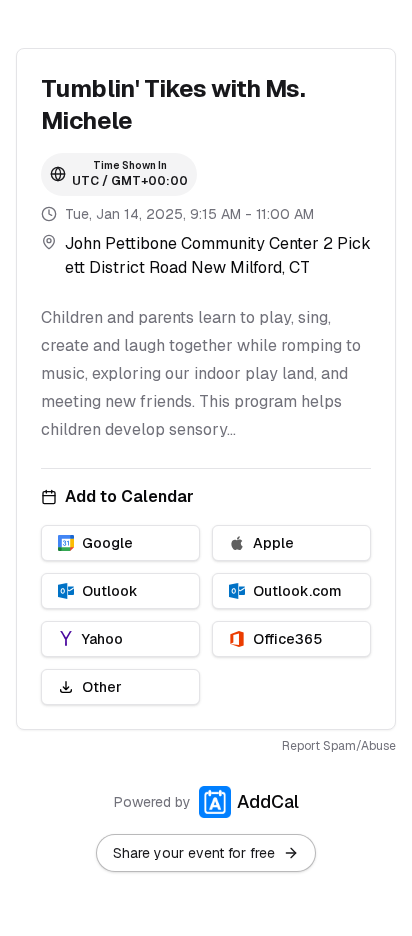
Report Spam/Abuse (339, 746)
